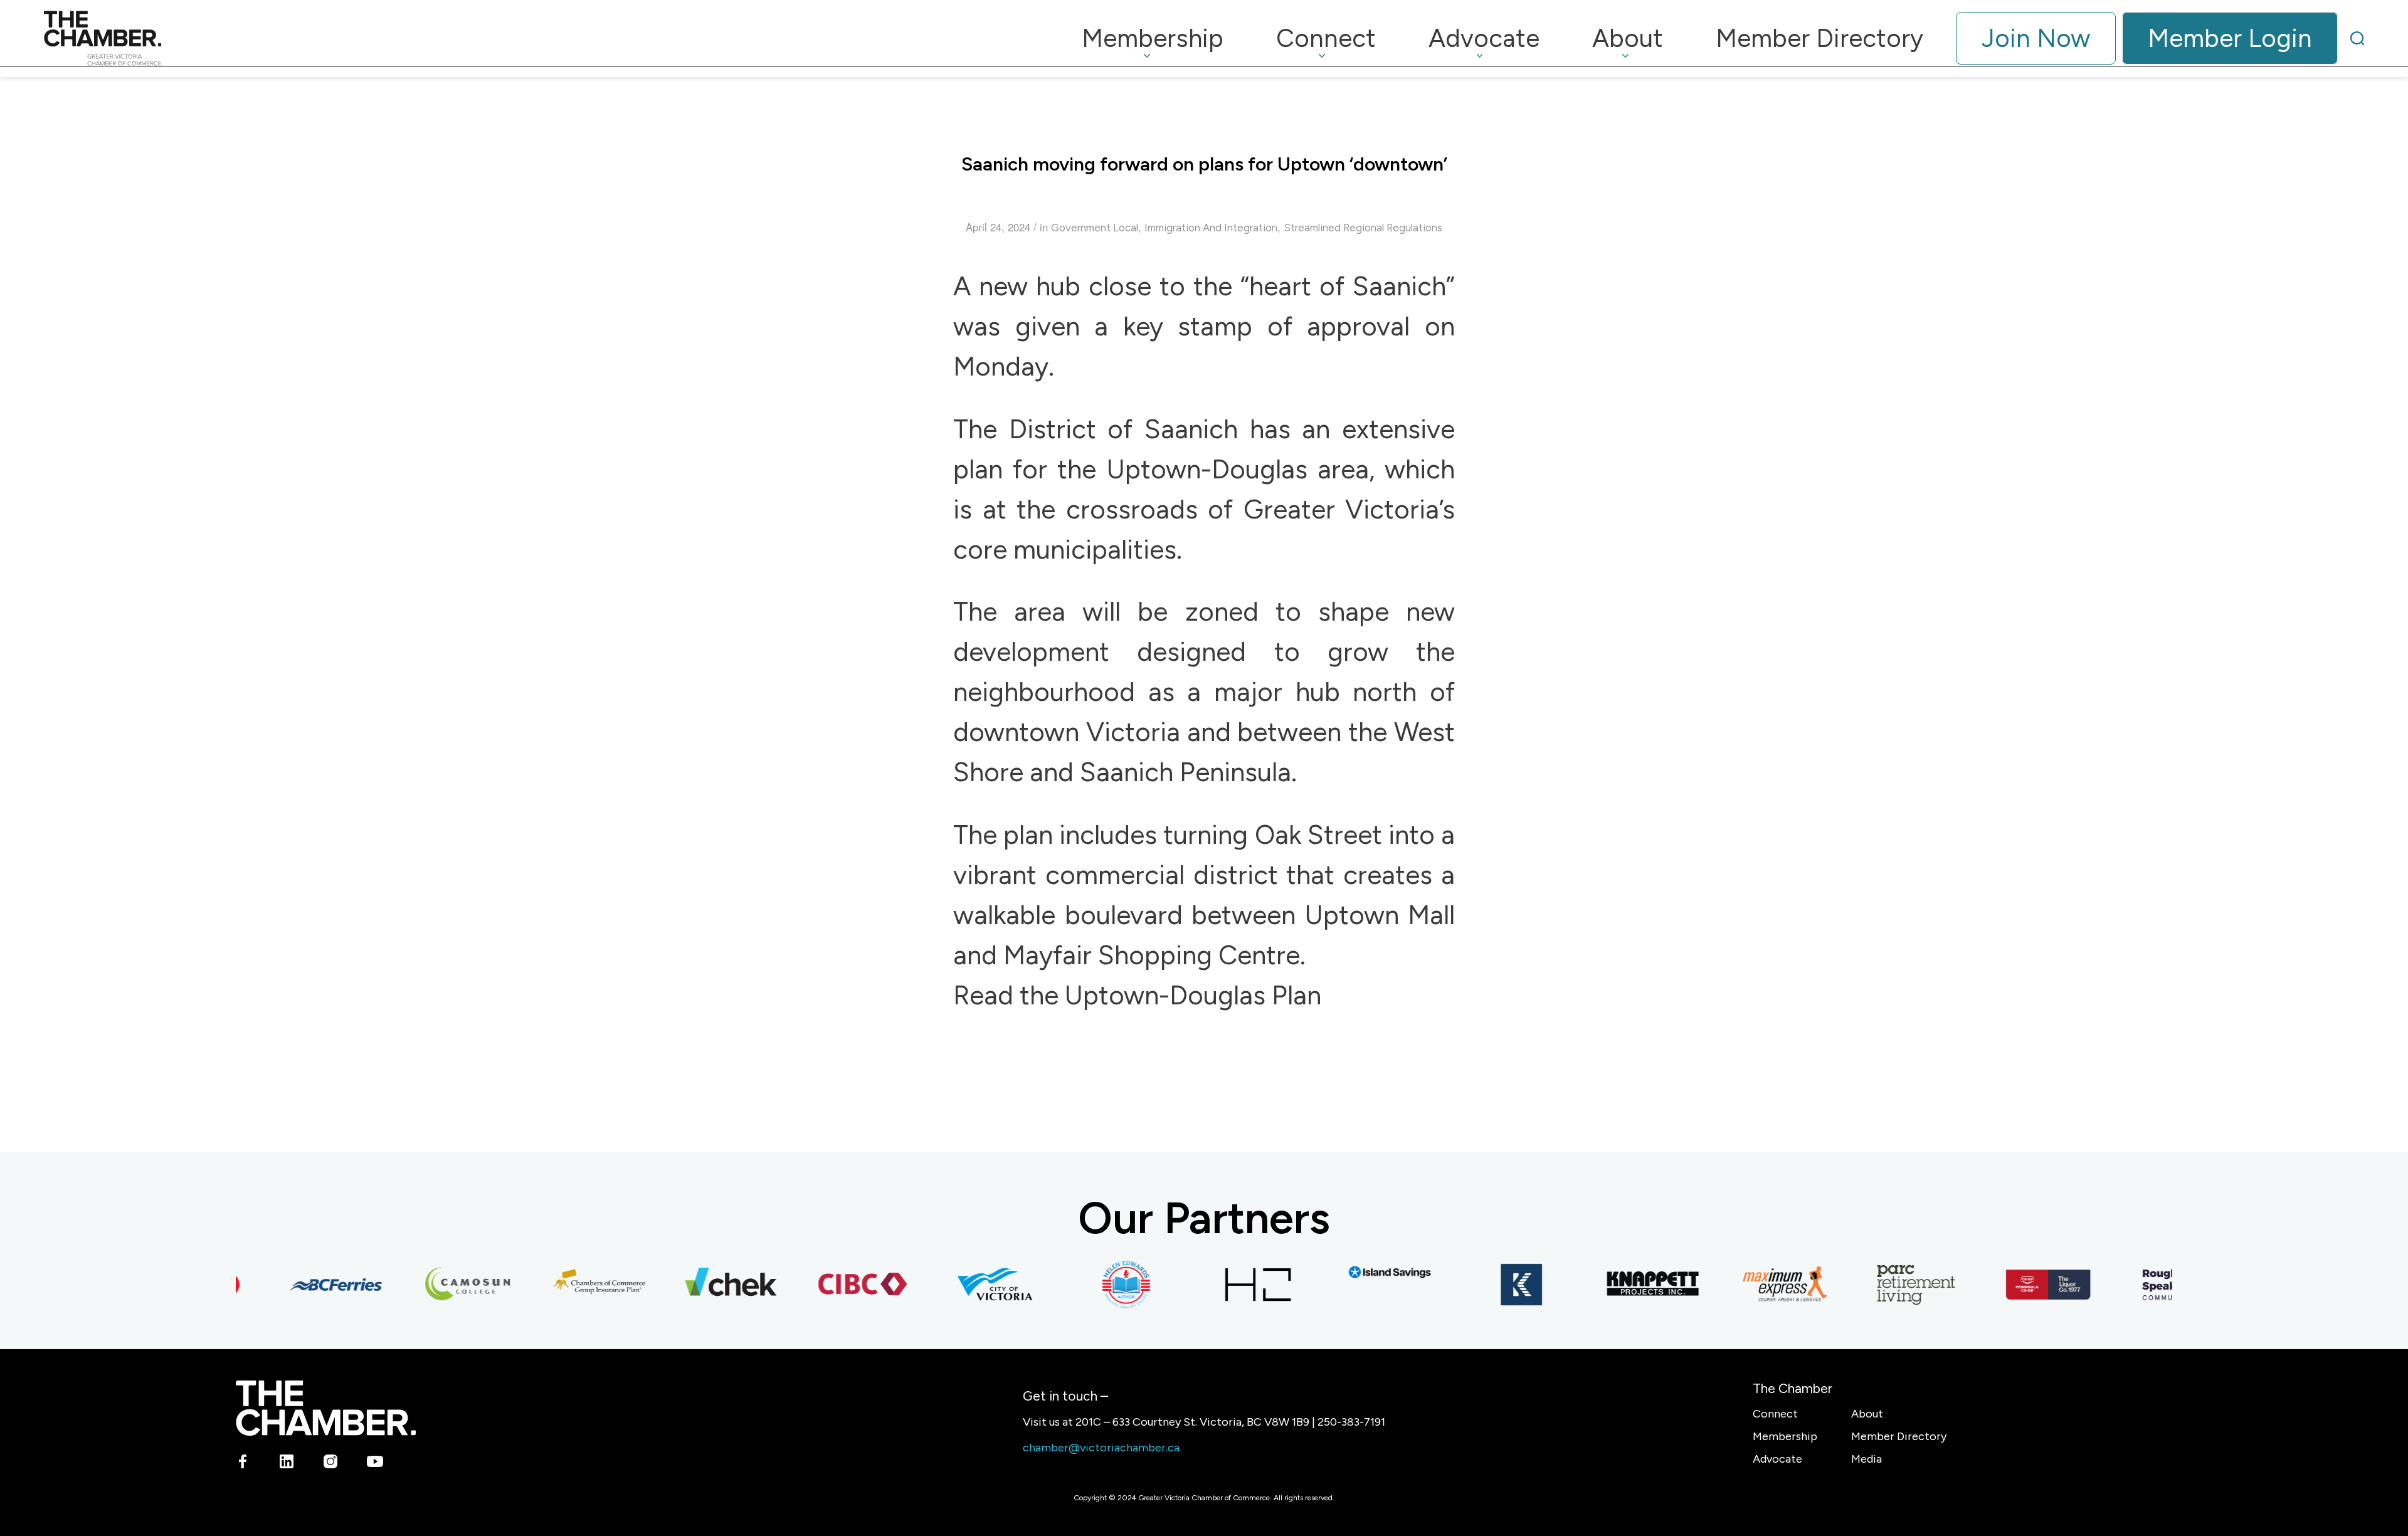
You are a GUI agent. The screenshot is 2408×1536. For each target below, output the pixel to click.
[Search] (2357, 38)
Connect (1775, 1414)
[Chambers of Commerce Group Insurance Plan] (570, 1285)
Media (1867, 1459)
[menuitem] (1153, 38)
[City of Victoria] (965, 1285)
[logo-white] (326, 1408)
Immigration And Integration (1211, 228)
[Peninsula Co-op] (2019, 1285)
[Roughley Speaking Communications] (2150, 1285)
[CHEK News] (702, 1285)
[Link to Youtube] (375, 1464)
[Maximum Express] (1755, 1285)
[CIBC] (833, 1285)
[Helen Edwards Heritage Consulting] (1097, 1285)
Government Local (1095, 228)
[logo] (103, 38)
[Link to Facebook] (243, 1464)
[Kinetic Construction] (1492, 1285)
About (1867, 1414)
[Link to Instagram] (331, 1464)
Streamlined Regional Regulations (1363, 228)
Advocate (1777, 1459)
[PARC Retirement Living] (1887, 1285)
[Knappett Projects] (1624, 1285)
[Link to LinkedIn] (287, 1464)
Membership (1785, 1436)
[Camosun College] (438, 1285)
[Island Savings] (1360, 1272)
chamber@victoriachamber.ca (1101, 1448)
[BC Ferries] (307, 1285)
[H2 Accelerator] (1228, 1285)
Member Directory (1899, 1436)
